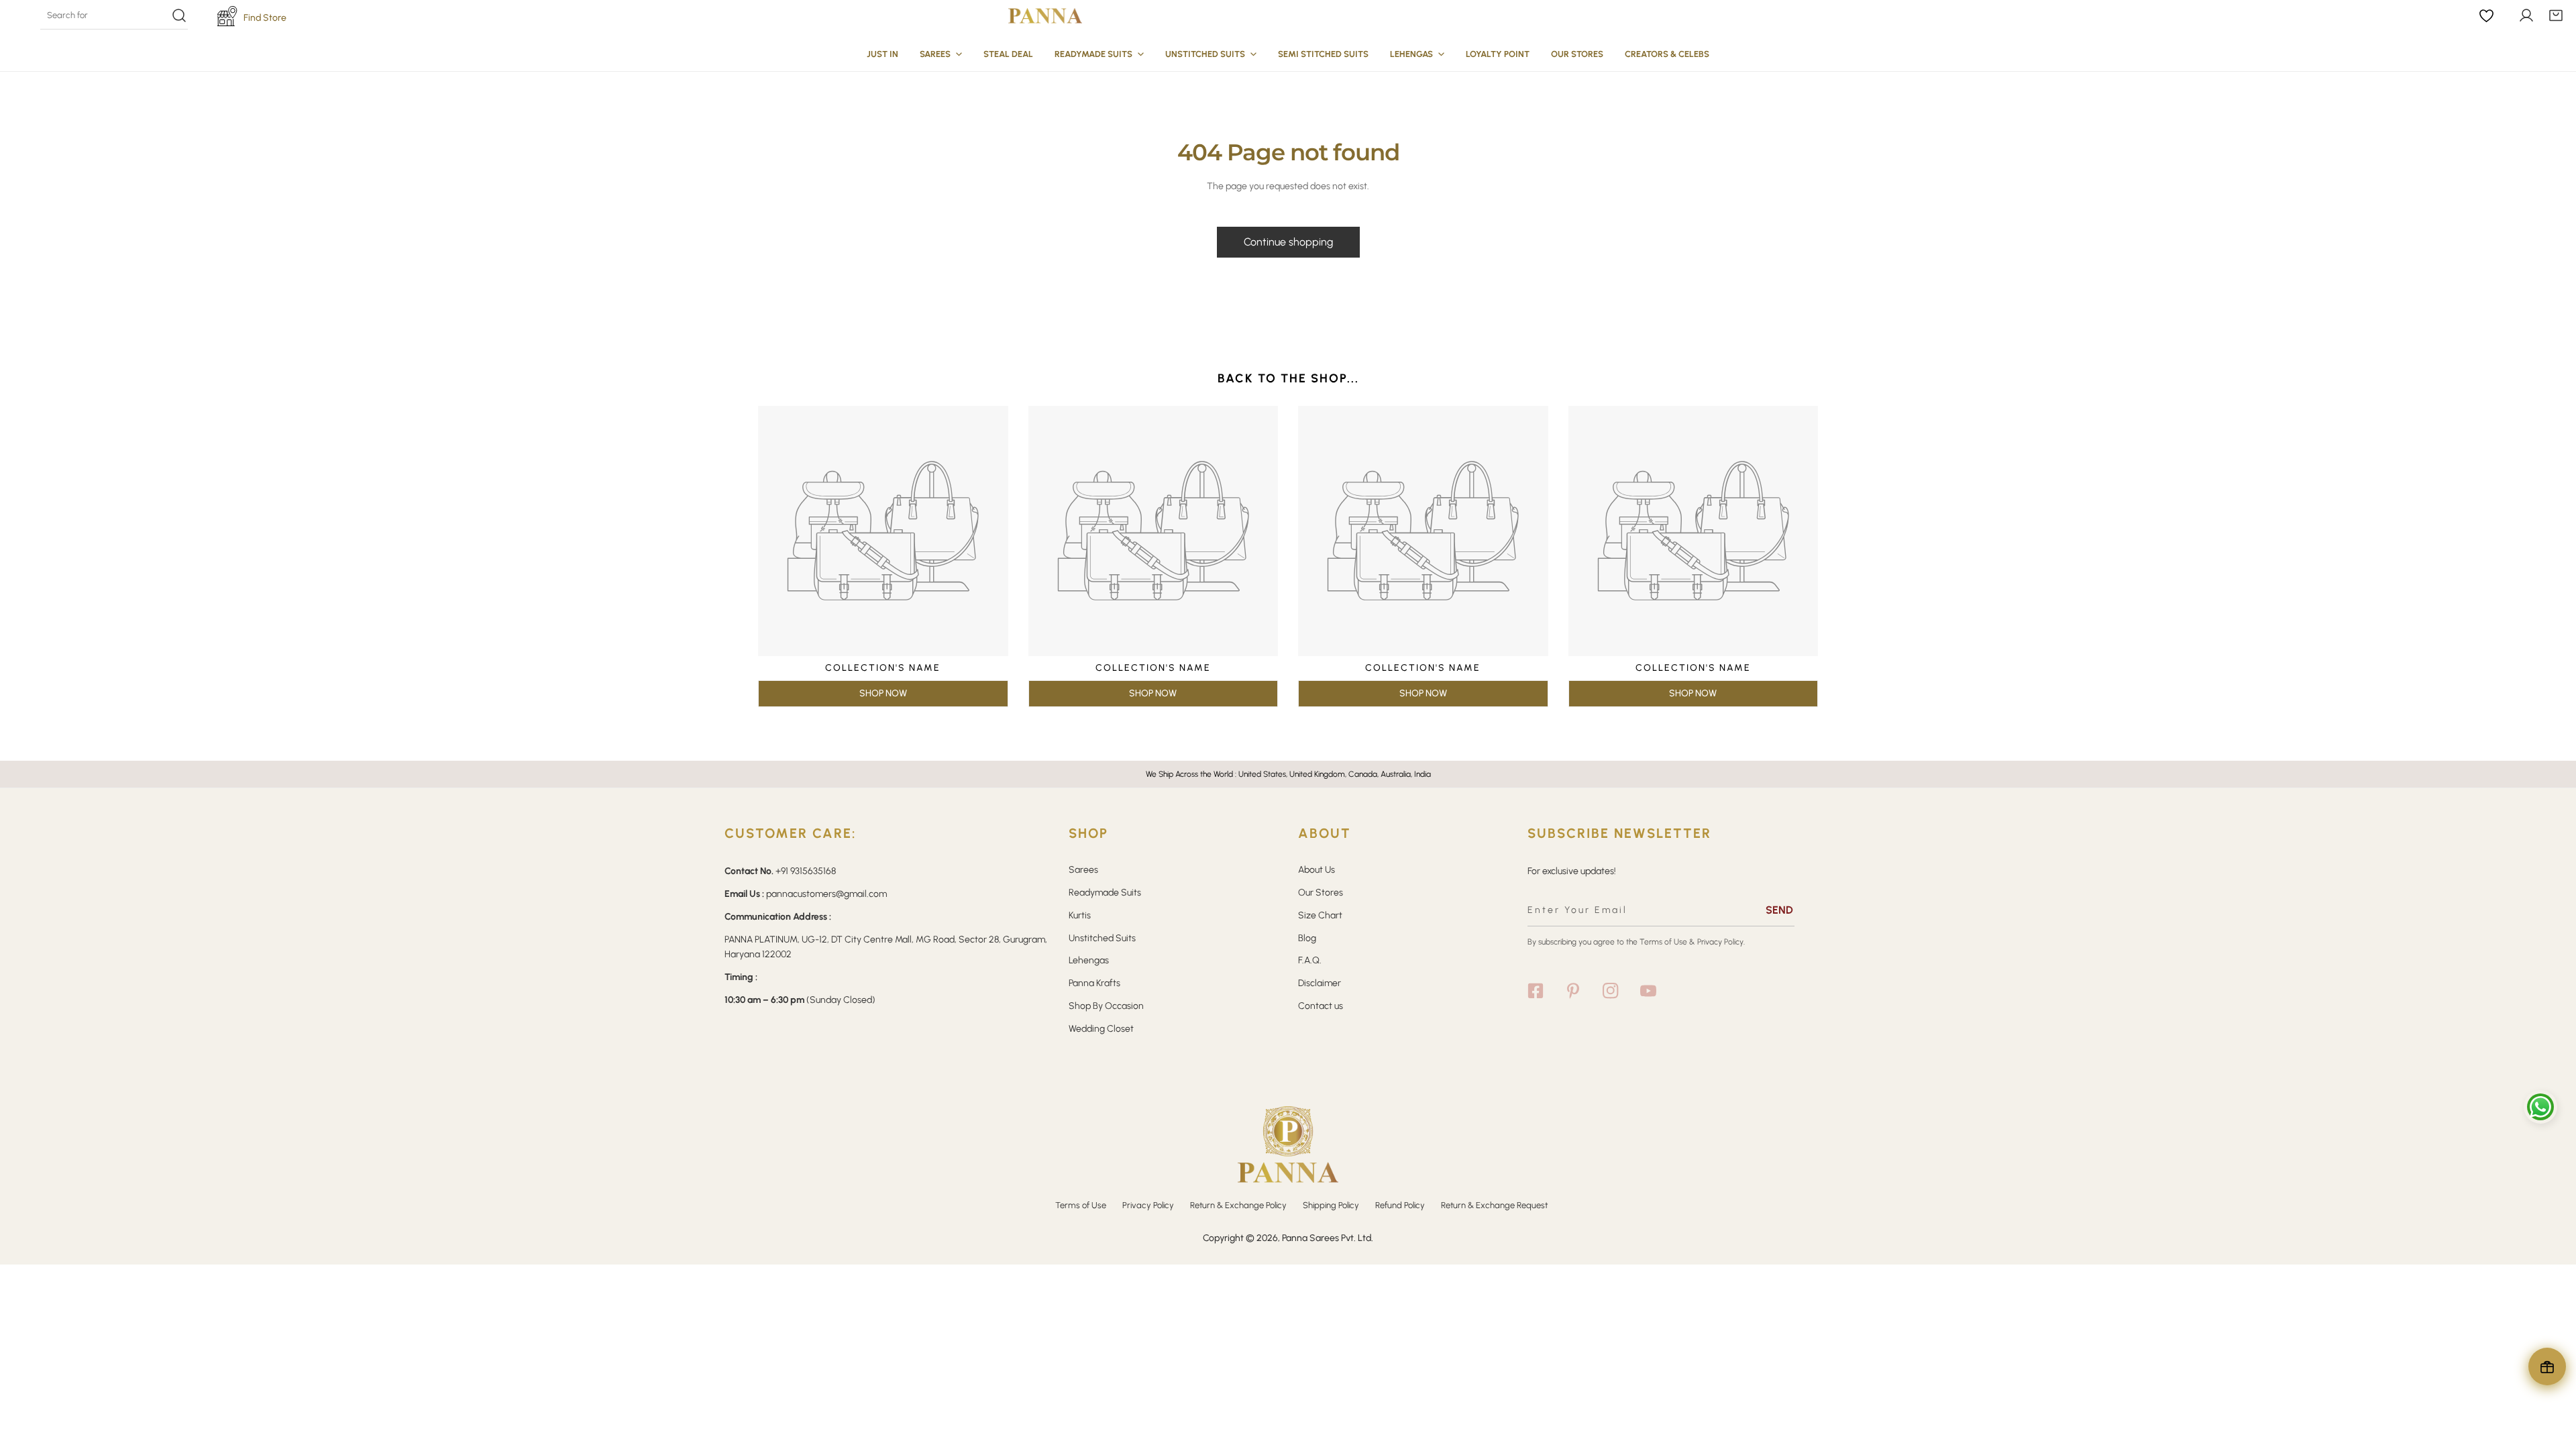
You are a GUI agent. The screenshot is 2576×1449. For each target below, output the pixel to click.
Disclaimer (1320, 983)
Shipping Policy (1331, 1205)
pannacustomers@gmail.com (826, 894)
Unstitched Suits (1102, 938)
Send (1779, 910)
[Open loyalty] (2547, 1366)
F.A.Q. (1310, 960)
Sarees (1083, 870)
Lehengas (1089, 960)
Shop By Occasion (1106, 1006)
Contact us (1321, 1006)
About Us (1317, 870)
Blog (1307, 938)
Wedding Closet (1101, 1029)
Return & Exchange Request (1494, 1205)
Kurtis (1080, 915)
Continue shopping (1288, 242)
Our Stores (1321, 893)
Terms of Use (1663, 942)
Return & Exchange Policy (1238, 1205)
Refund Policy (1400, 1205)
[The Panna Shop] (1045, 15)
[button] (2556, 15)
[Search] (114, 15)
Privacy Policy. (1721, 942)
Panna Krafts (1094, 983)
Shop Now (883, 693)
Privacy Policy (1148, 1205)
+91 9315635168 (806, 871)
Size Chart (1320, 915)
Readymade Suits (1105, 893)
